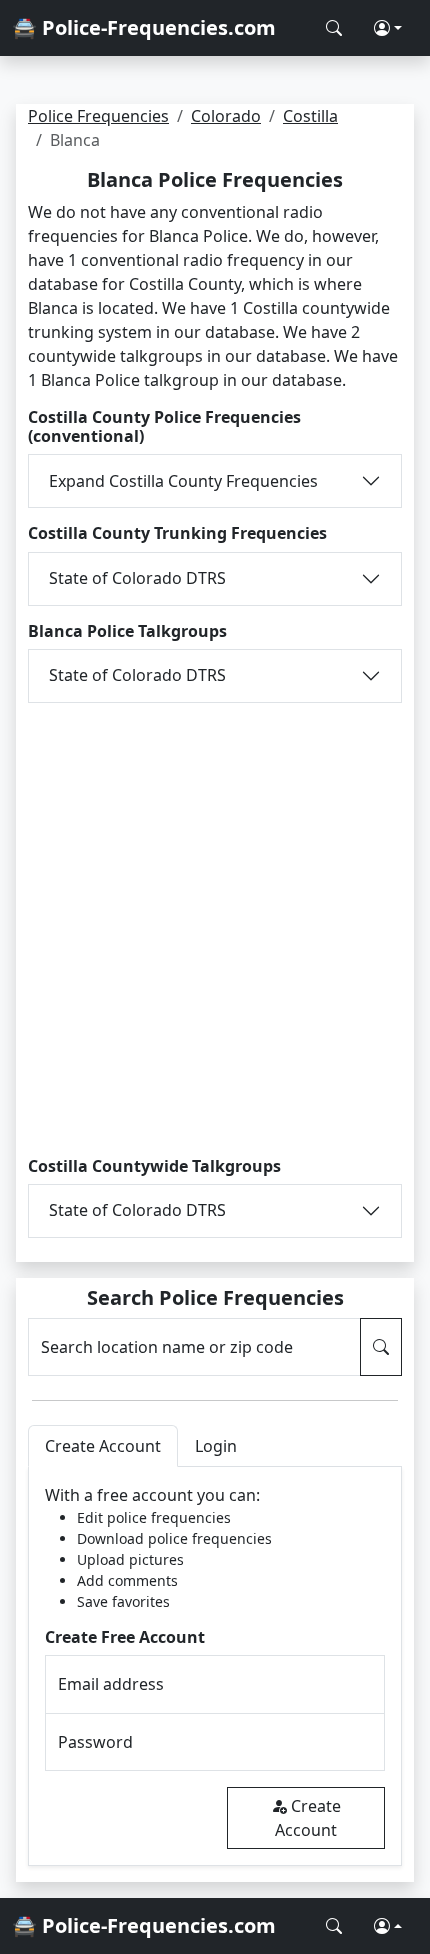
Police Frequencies (98, 116)
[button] (388, 28)
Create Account (308, 1818)
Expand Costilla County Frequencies (183, 481)
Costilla (310, 116)
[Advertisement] (215, 926)
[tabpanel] (215, 1666)
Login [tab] (216, 1446)
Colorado (226, 116)
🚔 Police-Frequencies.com (144, 27)
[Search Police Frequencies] (334, 28)
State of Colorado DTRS (137, 578)
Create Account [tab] (103, 1446)
